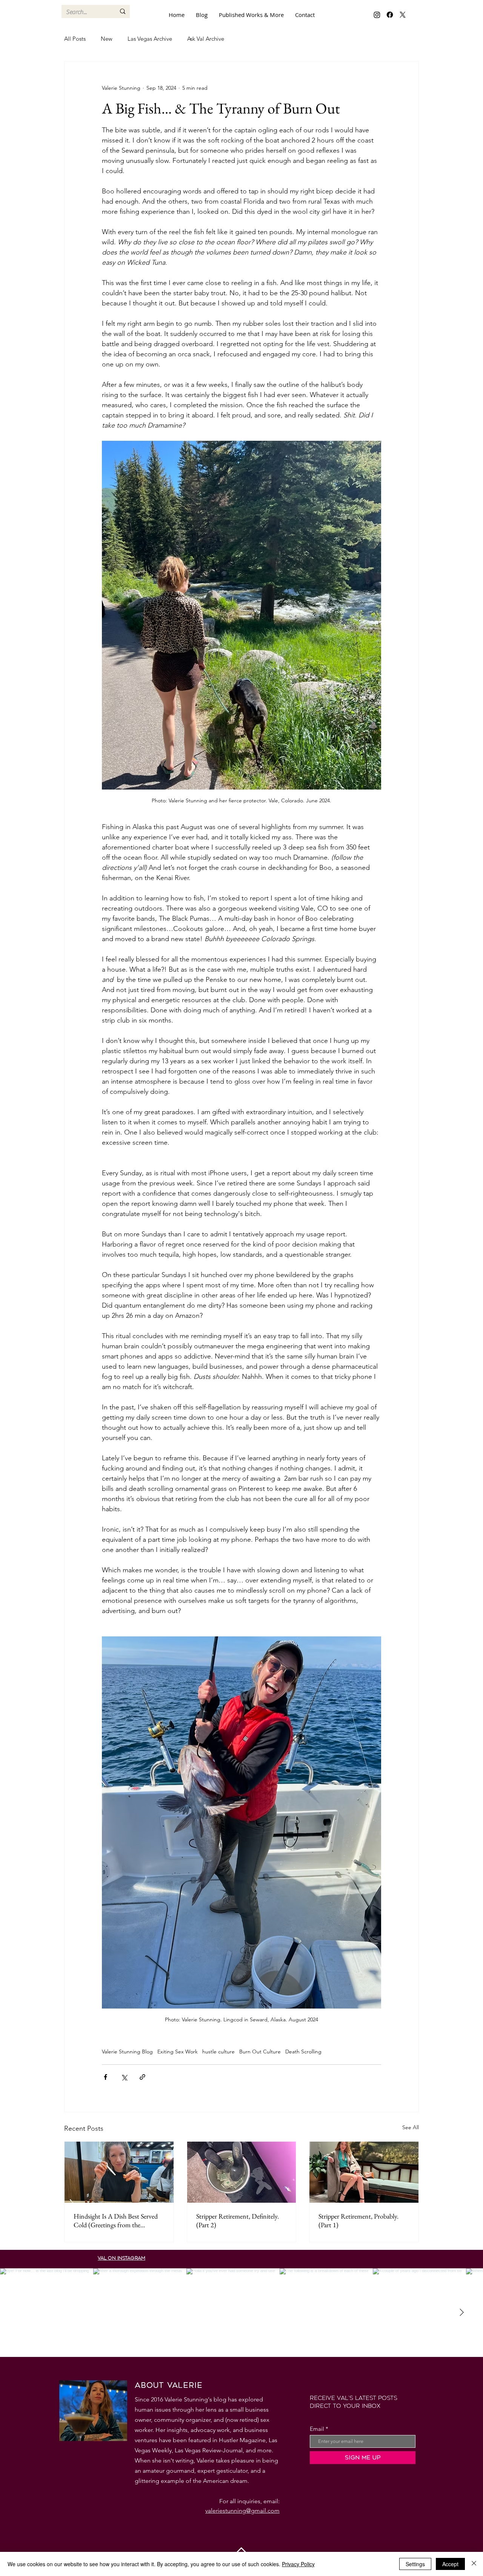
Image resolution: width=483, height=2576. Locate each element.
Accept (450, 2564)
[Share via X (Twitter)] (124, 2077)
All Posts (75, 39)
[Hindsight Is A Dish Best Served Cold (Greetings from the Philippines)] (119, 2172)
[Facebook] (390, 15)
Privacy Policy (298, 2564)
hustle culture (218, 2052)
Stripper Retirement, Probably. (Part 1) (358, 2220)
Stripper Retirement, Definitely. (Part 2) (238, 2220)
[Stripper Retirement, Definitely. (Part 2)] (242, 2172)
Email (317, 2429)
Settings (415, 2564)
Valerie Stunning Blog (127, 2052)
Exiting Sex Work (178, 2052)
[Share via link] (142, 2077)
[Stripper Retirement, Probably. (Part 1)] (364, 2172)
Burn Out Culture (260, 2052)
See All (411, 2127)
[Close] (474, 2564)
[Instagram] (377, 15)
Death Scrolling (303, 2052)
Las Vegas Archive (150, 39)
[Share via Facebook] (105, 2077)
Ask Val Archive (206, 39)
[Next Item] (461, 2313)
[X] (403, 15)
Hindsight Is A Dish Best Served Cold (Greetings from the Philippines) (116, 2220)
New (107, 39)
